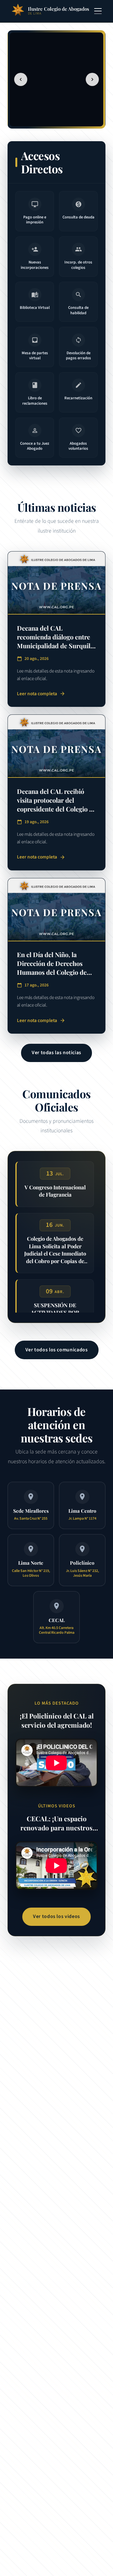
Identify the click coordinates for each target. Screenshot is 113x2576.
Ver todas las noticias (56, 1053)
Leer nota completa (41, 694)
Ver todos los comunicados (57, 1350)
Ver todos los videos (56, 1916)
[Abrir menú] (98, 11)
